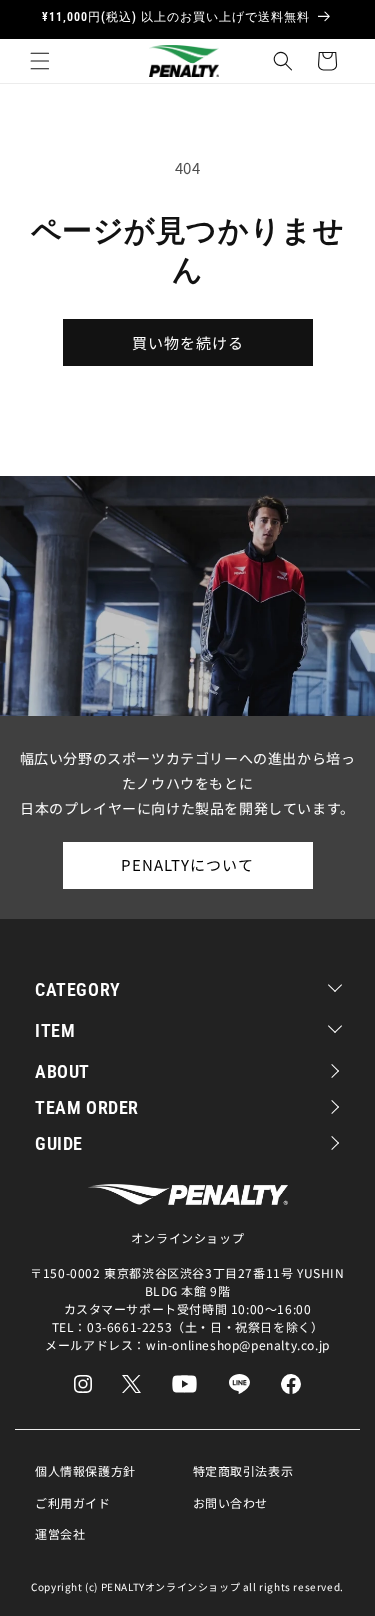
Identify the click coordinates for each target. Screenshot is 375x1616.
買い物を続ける (188, 342)
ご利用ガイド (73, 1502)
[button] (40, 61)
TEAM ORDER (87, 1107)
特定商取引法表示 (243, 1470)
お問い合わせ (231, 1502)
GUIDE (59, 1143)
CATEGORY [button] (78, 989)
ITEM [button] (55, 1030)
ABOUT (62, 1071)
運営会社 (60, 1533)
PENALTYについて (187, 864)
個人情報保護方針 (85, 1470)
